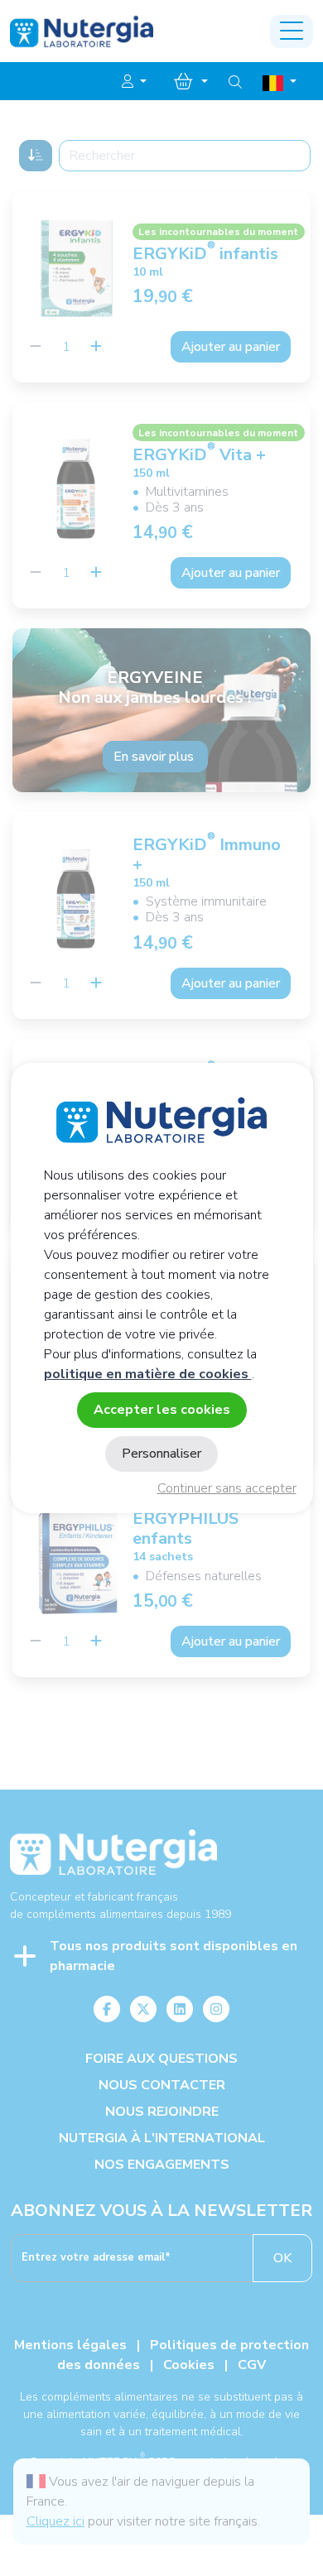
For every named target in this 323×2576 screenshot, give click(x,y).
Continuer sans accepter (227, 1488)
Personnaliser (161, 1454)
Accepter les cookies (162, 1410)
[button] (134, 82)
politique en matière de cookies (148, 1374)
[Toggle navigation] (292, 31)
